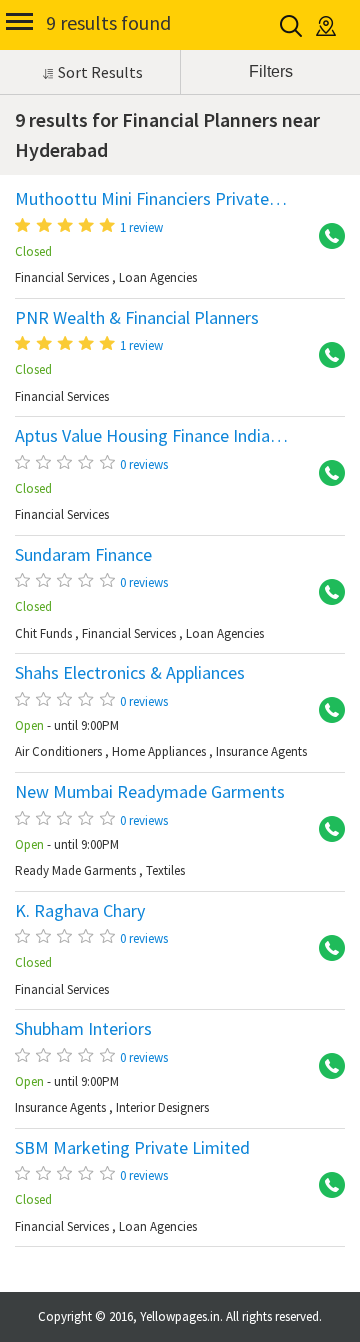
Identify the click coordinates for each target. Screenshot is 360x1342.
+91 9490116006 (325, 356)
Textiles (165, 870)
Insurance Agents (261, 751)
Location (327, 26)
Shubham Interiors (83, 1029)
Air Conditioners (58, 751)
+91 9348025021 (325, 711)
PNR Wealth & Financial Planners (137, 318)
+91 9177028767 (325, 830)
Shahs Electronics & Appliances (130, 673)
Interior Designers (162, 1107)
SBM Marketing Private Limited (132, 1148)
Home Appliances (159, 751)
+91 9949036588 (325, 949)
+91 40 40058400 (325, 237)
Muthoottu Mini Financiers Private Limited (173, 199)
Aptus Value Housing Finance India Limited (173, 436)
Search (292, 26)
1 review (141, 227)
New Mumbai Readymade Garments (150, 792)
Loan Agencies (158, 277)
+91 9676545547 (325, 474)
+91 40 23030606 (325, 593)
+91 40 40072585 (325, 1186)
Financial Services (62, 277)
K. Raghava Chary (80, 911)
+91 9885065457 (325, 1067)
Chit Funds (43, 633)
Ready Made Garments (75, 870)
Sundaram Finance (83, 555)
